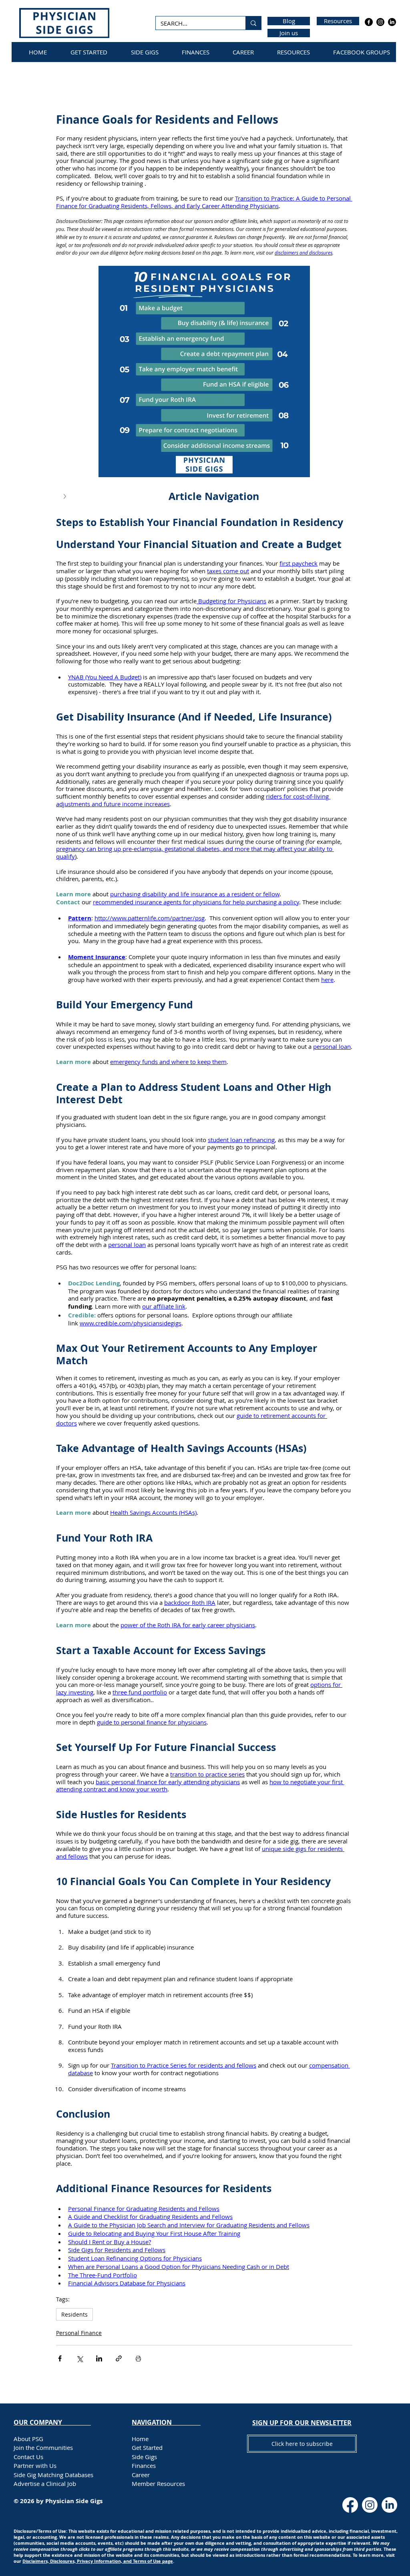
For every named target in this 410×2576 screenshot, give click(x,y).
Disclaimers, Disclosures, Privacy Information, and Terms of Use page (98, 2561)
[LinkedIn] (392, 22)
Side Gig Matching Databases (53, 2475)
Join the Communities (43, 2448)
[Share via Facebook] (60, 2358)
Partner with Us (35, 2466)
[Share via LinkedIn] (99, 2358)
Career (141, 2475)
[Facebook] (369, 22)
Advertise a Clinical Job (45, 2484)
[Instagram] (380, 22)
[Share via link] (119, 2358)
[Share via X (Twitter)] (79, 2358)
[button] (204, 497)
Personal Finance (79, 2333)
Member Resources (158, 2484)
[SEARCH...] (253, 23)
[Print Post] (138, 2358)
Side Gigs (144, 2457)
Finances (144, 2466)
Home (140, 2439)
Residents (74, 2314)
